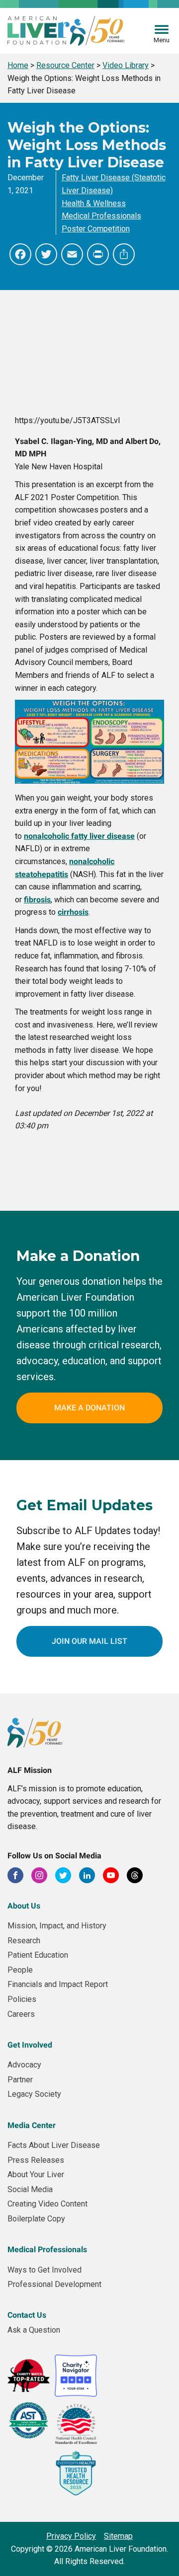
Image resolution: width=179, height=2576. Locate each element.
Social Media (30, 2189)
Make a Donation (89, 1408)
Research (24, 1941)
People (20, 1970)
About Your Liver (36, 2174)
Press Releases (36, 2160)
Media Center (32, 2125)
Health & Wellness (94, 203)
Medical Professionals (101, 216)
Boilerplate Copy (36, 2219)
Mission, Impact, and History (57, 1926)
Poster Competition (96, 229)
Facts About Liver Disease (54, 2145)
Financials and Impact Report (58, 1984)
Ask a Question (34, 2330)
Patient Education (38, 1955)
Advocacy (24, 2065)
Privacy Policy (71, 2536)
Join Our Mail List (89, 1641)
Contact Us (27, 2315)
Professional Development (54, 2284)
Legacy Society (34, 2094)
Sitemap (118, 2536)
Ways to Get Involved (45, 2270)
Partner (20, 2080)
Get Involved (30, 2045)
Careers (21, 2014)
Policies (22, 1999)
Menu (162, 40)
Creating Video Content (47, 2204)
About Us (24, 1906)
